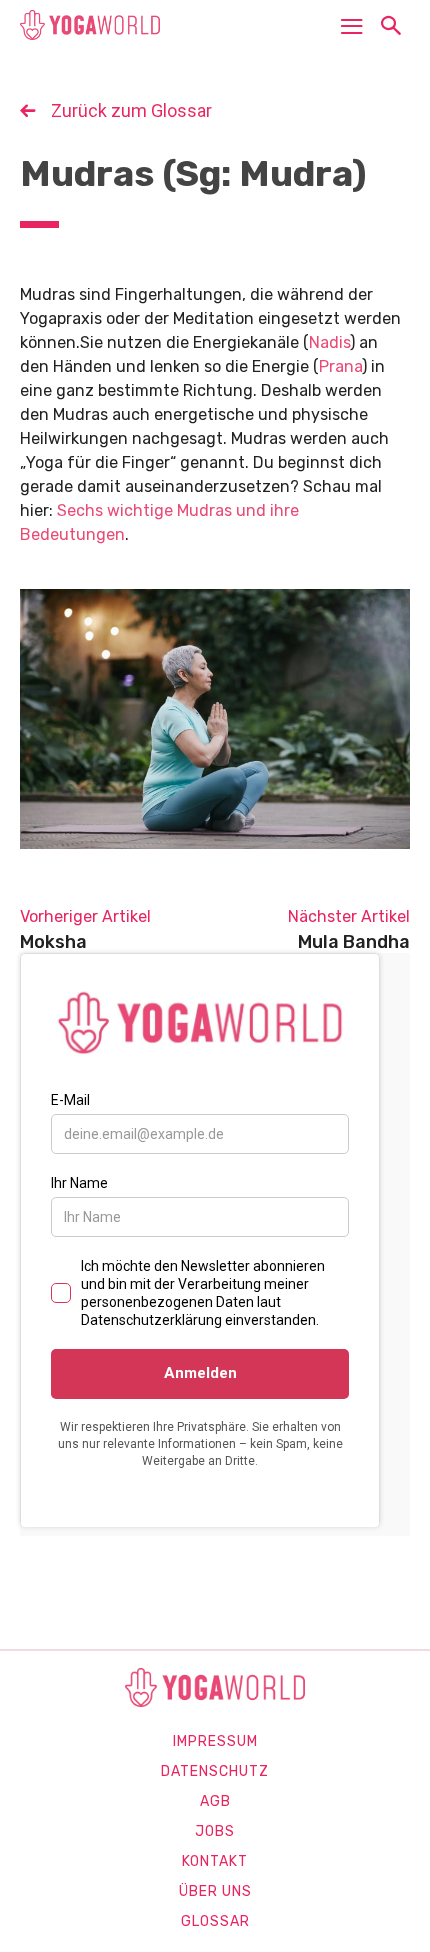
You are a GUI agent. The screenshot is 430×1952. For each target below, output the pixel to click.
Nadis (329, 342)
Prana (340, 366)
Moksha (53, 942)
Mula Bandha (354, 942)
